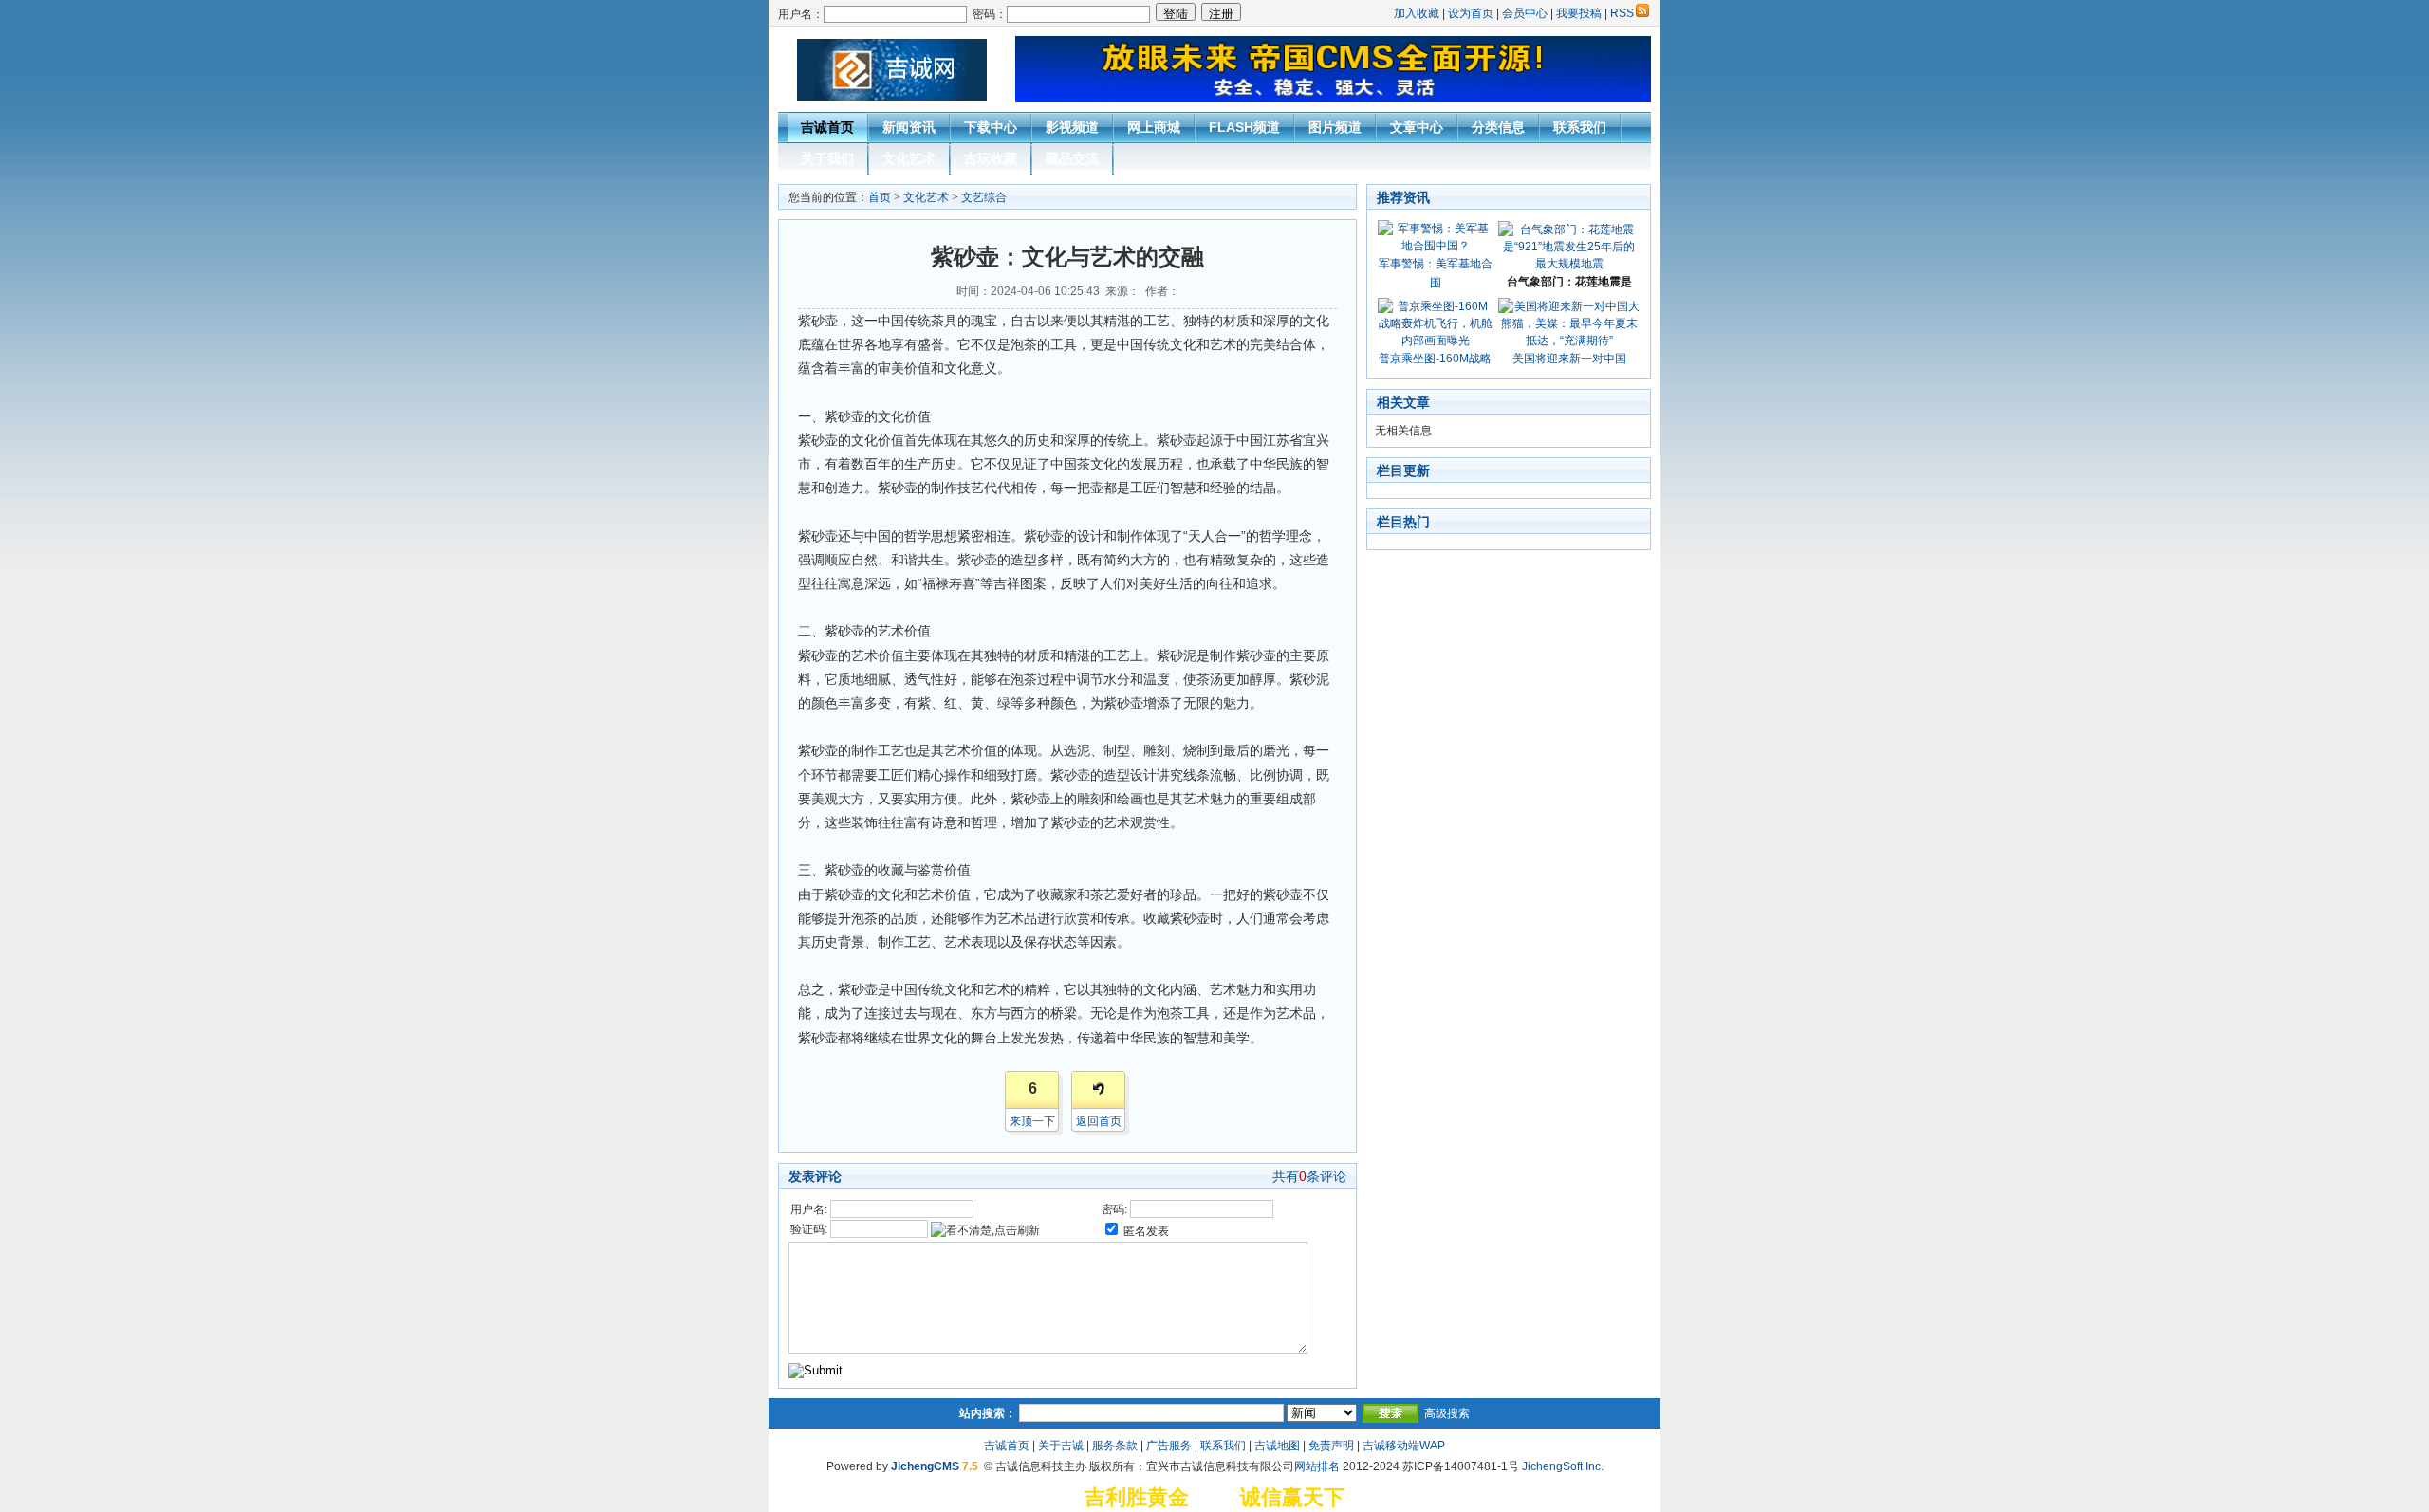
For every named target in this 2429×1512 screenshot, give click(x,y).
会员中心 (1525, 13)
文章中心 (1417, 127)
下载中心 (991, 127)
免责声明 (1331, 1446)
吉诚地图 (1277, 1446)
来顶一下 (1032, 1121)
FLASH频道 (1244, 127)
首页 (880, 197)
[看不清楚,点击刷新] (985, 1230)
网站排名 (1317, 1466)
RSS (1622, 13)
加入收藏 (1417, 13)
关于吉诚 (1061, 1446)
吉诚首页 (827, 127)
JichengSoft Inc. (1563, 1466)
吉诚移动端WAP (1404, 1446)
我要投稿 (1579, 13)
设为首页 (1471, 13)
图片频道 (1335, 127)
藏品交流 (1072, 158)
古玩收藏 (991, 158)
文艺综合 (984, 197)
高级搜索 (1447, 1413)
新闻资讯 (909, 127)
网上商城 (1154, 127)
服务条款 (1115, 1446)
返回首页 (1099, 1121)
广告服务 (1169, 1446)
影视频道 (1072, 127)
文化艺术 (909, 158)
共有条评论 (1309, 1176)
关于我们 (827, 158)
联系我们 (1580, 127)
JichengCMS (925, 1466)
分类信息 (1498, 127)
